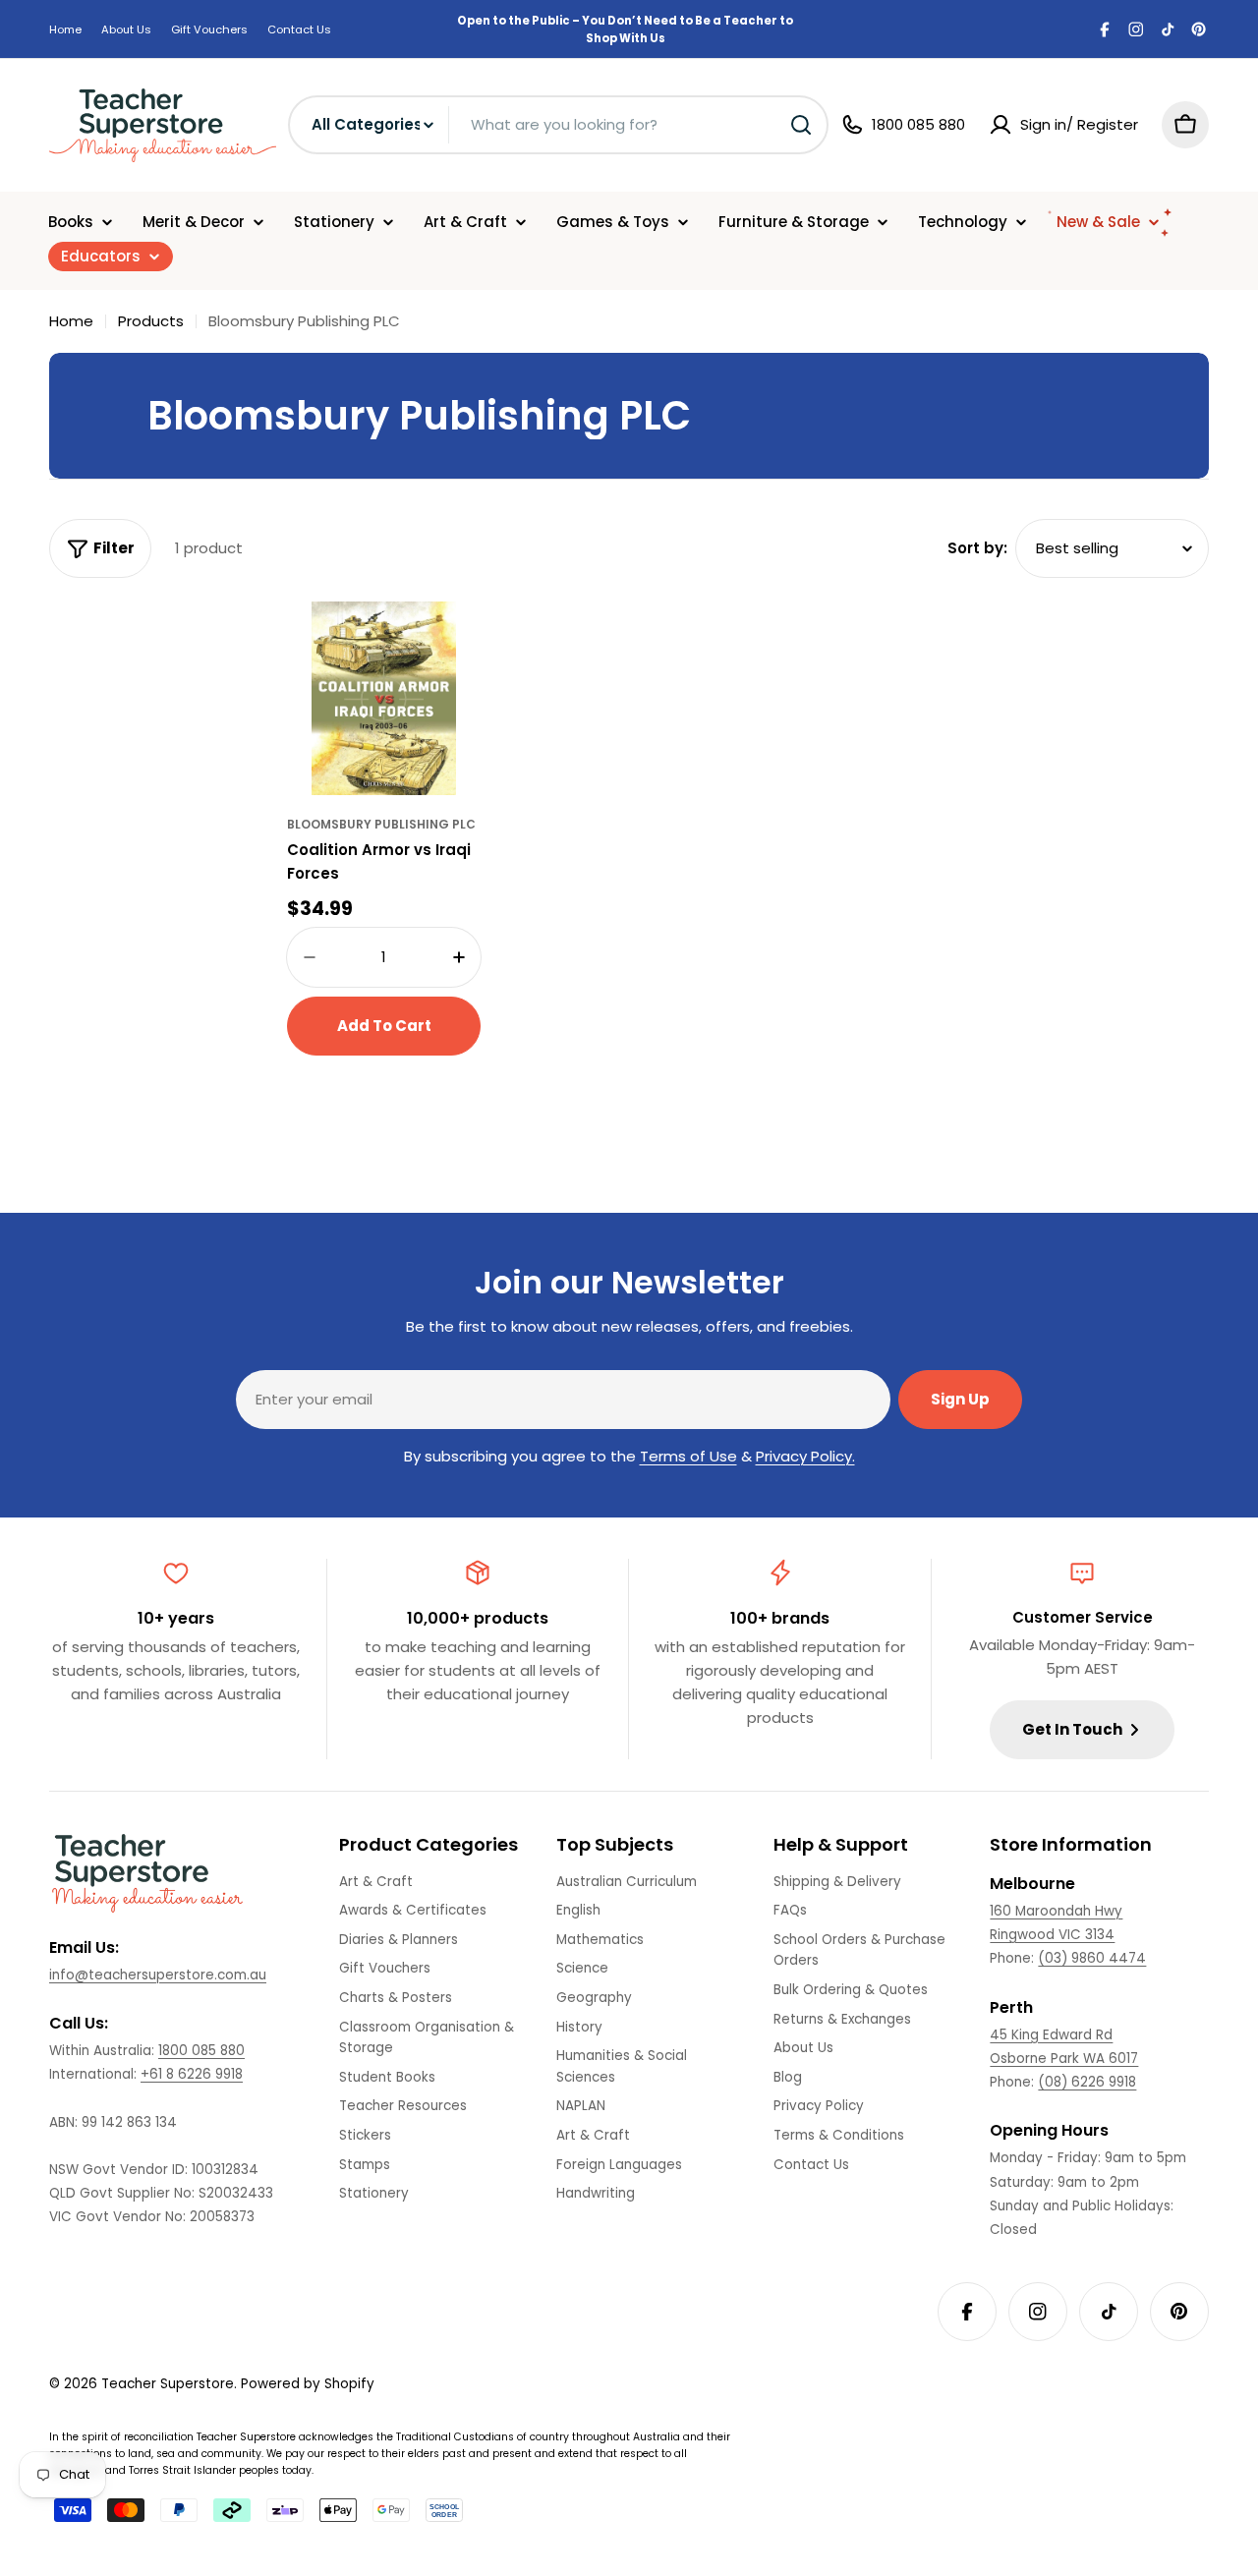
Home (65, 29)
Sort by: (977, 548)
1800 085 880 (201, 2051)
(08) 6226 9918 (1087, 2082)
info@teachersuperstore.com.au (158, 1975)
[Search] (801, 125)
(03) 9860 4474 (1092, 1958)
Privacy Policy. (805, 1456)
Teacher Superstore (168, 2384)
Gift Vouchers (209, 29)
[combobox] (558, 125)
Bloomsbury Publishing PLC (381, 824)
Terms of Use (688, 1456)
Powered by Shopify (308, 2384)
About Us (126, 29)
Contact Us (299, 29)
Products (151, 321)
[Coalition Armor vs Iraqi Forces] (384, 698)
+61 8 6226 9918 (192, 2074)
